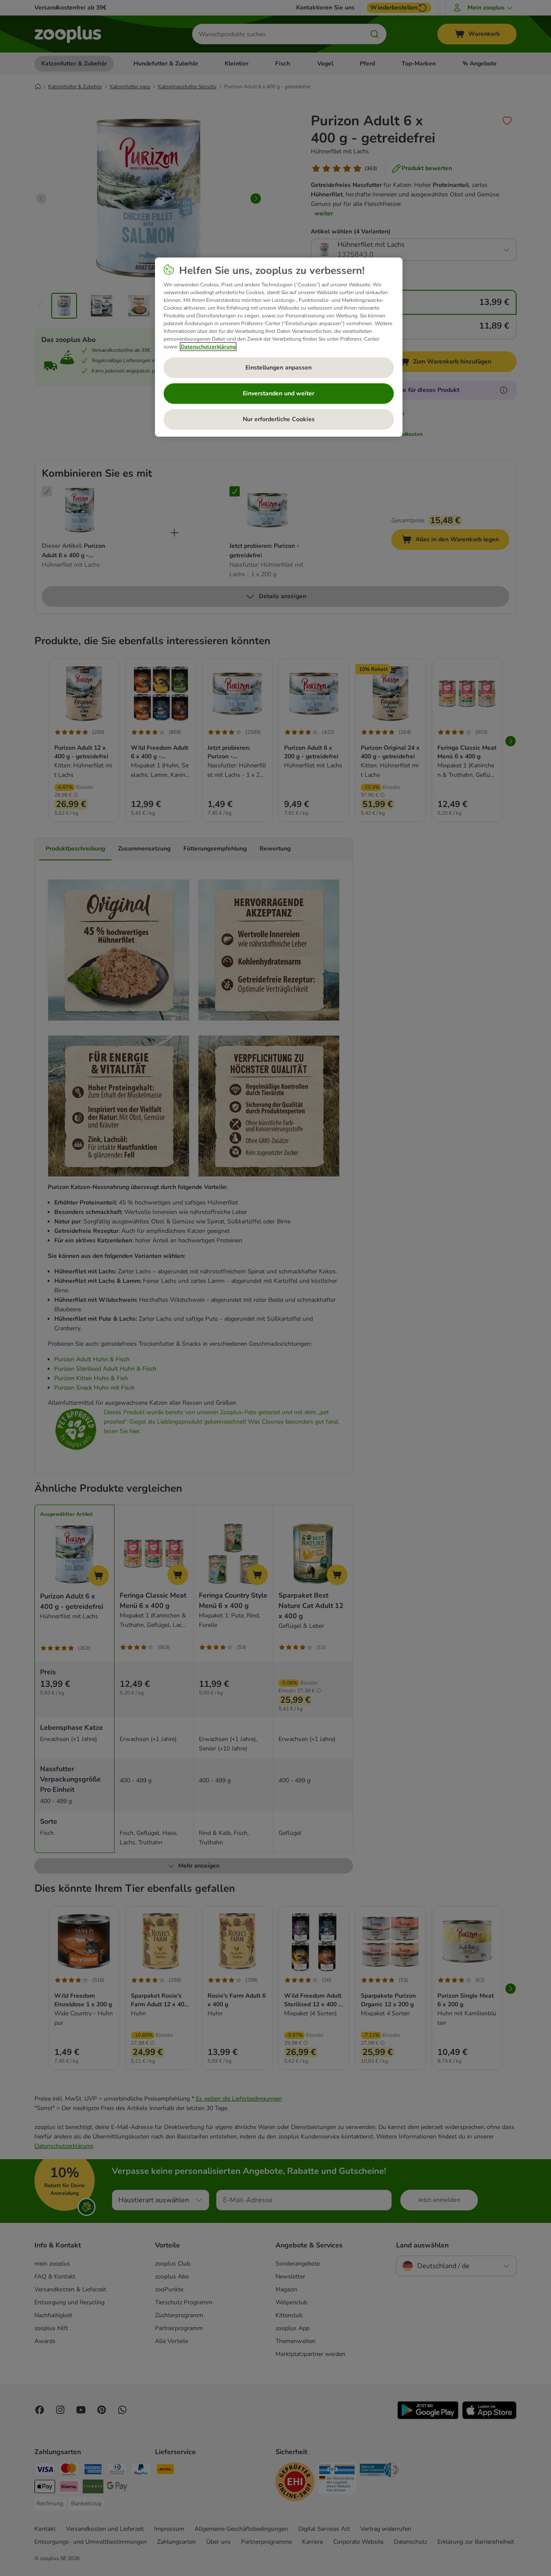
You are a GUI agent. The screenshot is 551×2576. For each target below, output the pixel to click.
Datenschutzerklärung (208, 347)
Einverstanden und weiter (279, 393)
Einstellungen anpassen (279, 368)
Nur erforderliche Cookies (279, 419)
